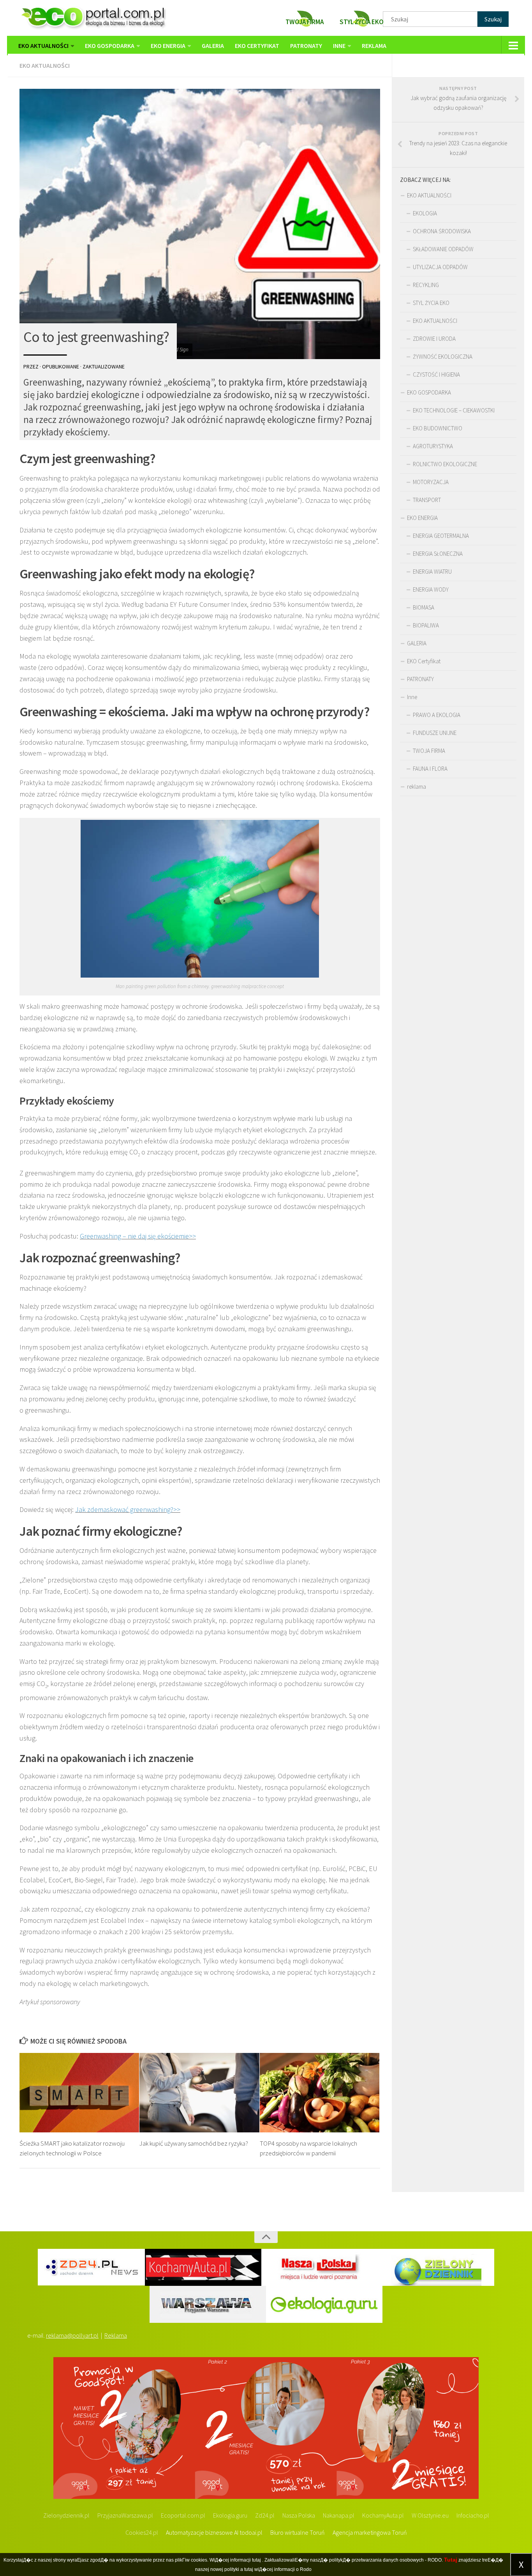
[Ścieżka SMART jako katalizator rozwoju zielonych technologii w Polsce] (79, 2093)
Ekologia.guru (230, 2515)
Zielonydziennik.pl (66, 2515)
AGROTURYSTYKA (433, 446)
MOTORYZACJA (431, 482)
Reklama (116, 2335)
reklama (374, 46)
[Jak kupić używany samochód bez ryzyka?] (199, 2093)
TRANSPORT (427, 500)
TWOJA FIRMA (429, 751)
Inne (339, 46)
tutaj (256, 2560)
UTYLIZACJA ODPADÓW (440, 267)
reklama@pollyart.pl (72, 2335)
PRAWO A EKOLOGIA (437, 715)
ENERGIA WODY (431, 589)
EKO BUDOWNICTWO (438, 428)
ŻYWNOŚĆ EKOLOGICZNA (443, 357)
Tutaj (451, 2560)
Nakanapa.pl (339, 2515)
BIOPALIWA (426, 625)
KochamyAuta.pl (383, 2515)
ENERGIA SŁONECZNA (438, 554)
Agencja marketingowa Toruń (370, 2532)
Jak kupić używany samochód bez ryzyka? (194, 2143)
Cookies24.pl (142, 2532)
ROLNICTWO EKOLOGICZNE (445, 464)
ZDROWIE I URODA (434, 339)
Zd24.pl (265, 2515)
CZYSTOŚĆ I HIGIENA (436, 374)
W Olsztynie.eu (430, 2515)
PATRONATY (306, 46)
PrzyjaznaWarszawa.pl (125, 2515)
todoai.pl (251, 2532)
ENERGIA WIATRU (432, 572)
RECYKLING (426, 285)
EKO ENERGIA (168, 46)
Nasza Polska (299, 2515)
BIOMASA (424, 607)
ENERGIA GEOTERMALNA (441, 536)
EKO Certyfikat (257, 46)
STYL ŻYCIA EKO (431, 303)
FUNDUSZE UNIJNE (435, 733)
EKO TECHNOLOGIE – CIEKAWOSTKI (454, 410)
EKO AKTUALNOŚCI (43, 46)
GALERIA (213, 46)
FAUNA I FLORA (430, 769)
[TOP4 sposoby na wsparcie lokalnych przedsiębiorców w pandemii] (320, 2093)
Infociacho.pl (473, 2515)
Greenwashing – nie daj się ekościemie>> (138, 1236)
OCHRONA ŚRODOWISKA (442, 231)
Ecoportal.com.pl (183, 2515)
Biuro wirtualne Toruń (298, 2532)
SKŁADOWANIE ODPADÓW (443, 249)
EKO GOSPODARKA (110, 46)
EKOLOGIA (425, 213)
